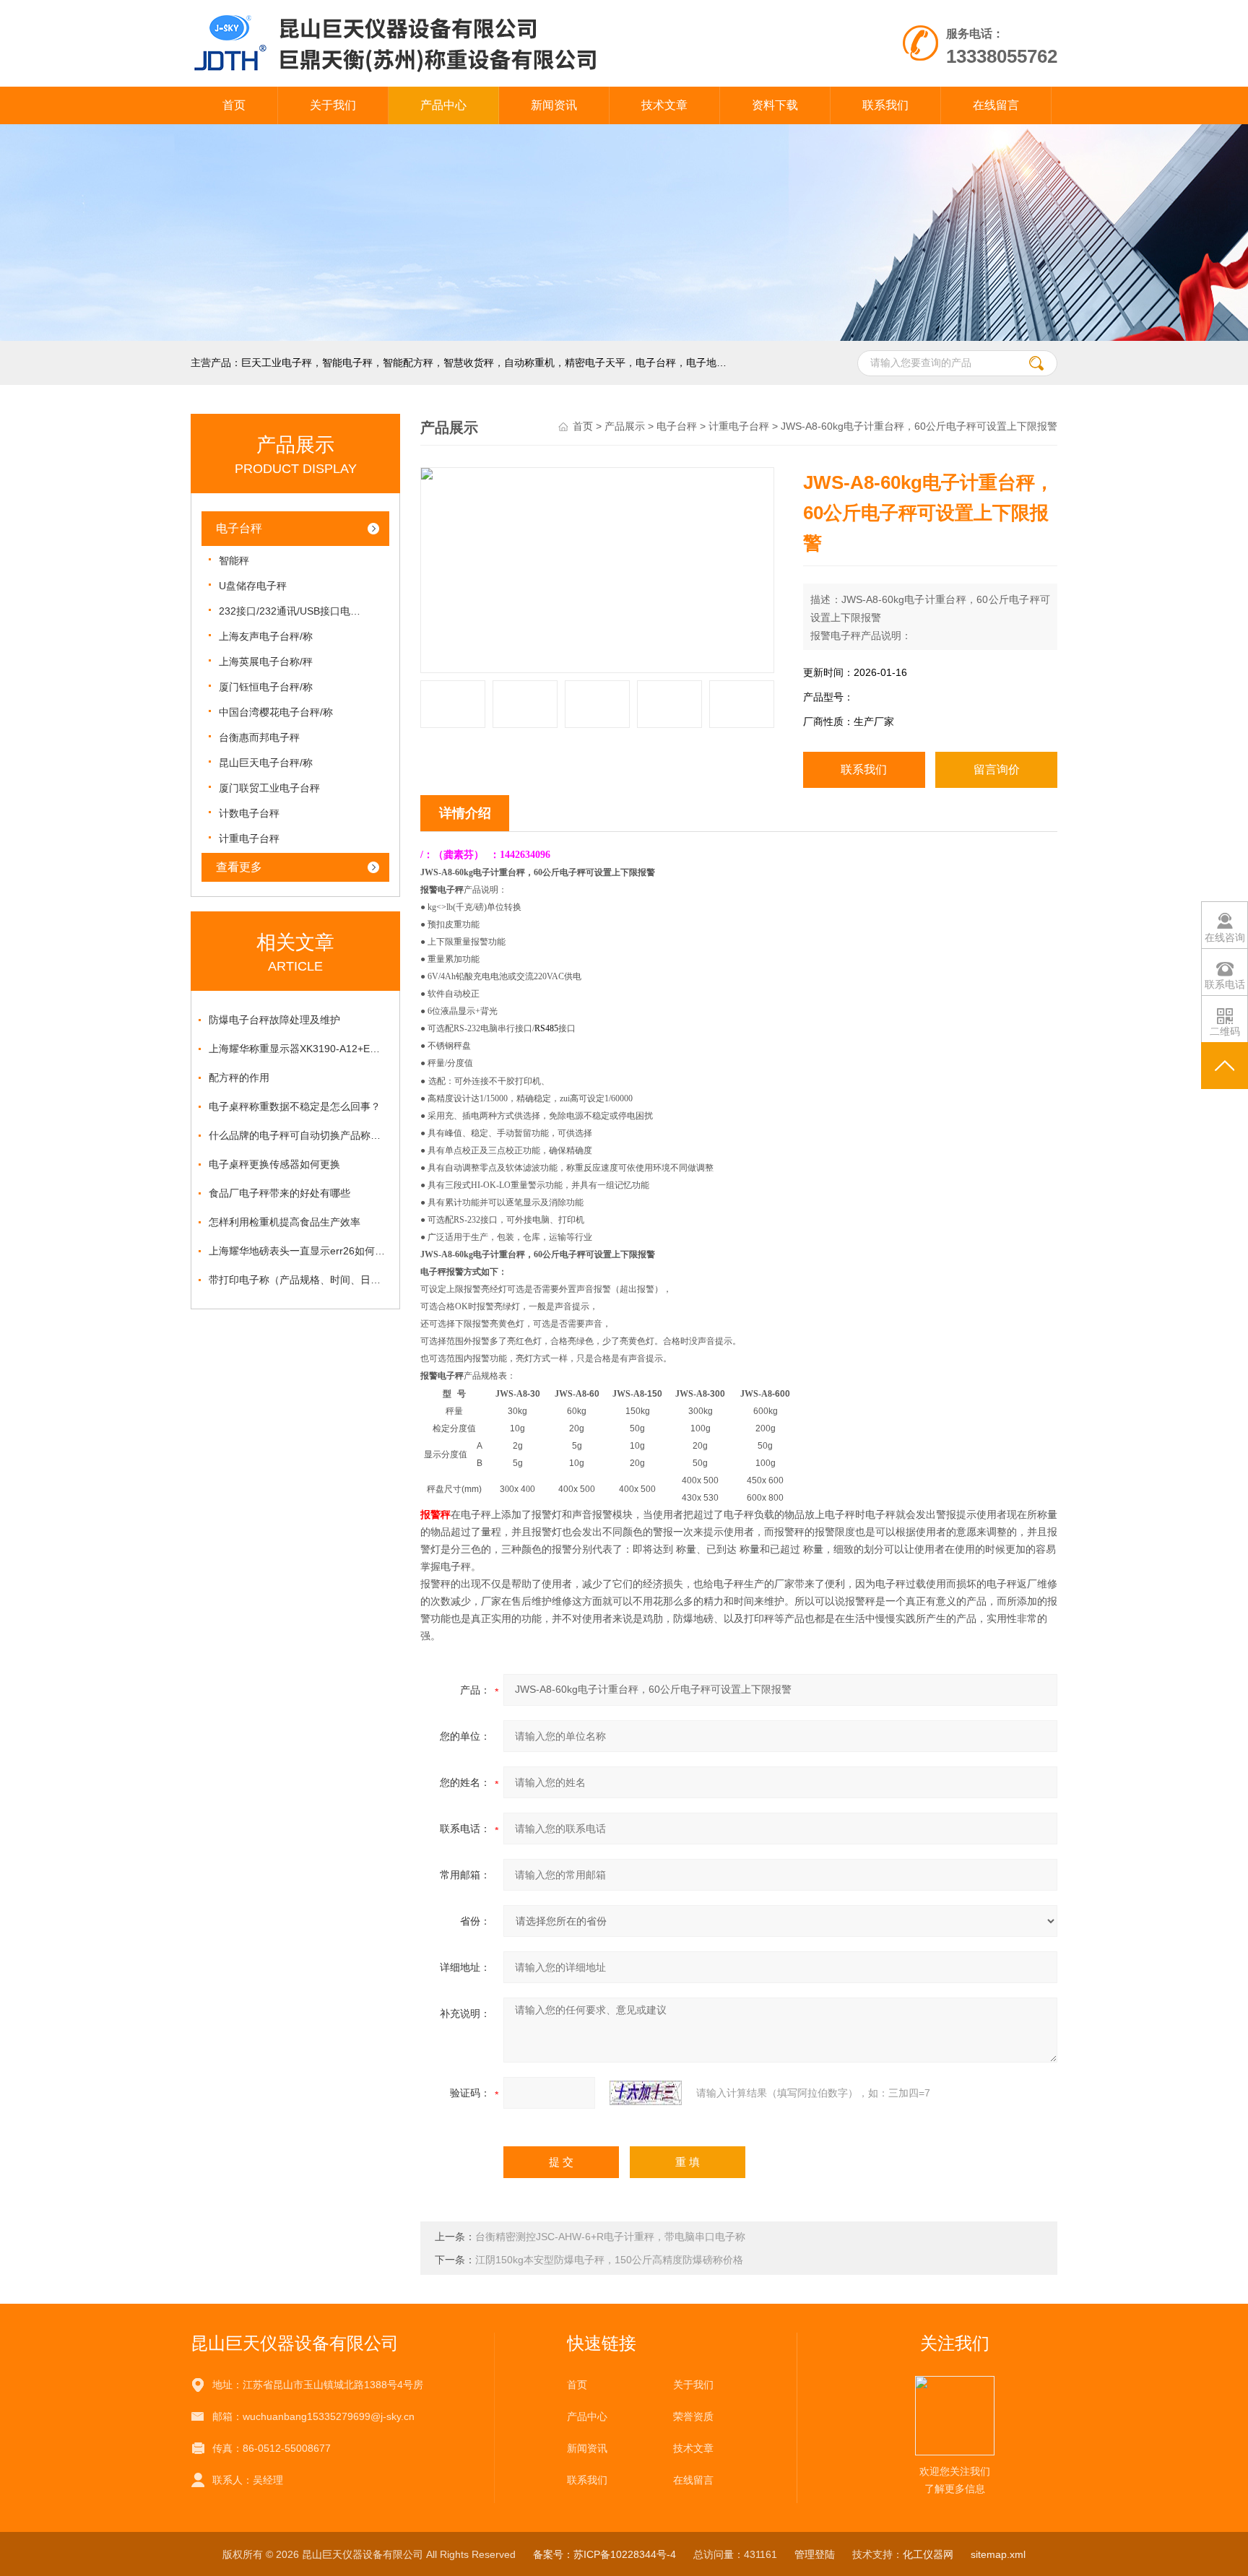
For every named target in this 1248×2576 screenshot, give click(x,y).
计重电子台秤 (249, 838)
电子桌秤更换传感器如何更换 (274, 1164)
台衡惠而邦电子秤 (259, 737)
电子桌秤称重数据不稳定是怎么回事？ (295, 1106)
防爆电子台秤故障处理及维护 (274, 1020)
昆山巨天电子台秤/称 (266, 763)
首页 (234, 105)
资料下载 (775, 105)
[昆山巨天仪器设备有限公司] (457, 14)
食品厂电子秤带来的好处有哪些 (279, 1193)
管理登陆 (815, 2554)
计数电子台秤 (249, 813)
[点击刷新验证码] (646, 2093)
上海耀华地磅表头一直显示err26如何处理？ (299, 1251)
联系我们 (885, 105)
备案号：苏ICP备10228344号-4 (604, 2554)
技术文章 (664, 105)
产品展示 (625, 426)
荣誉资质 (693, 2416)
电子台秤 (239, 528)
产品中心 (443, 105)
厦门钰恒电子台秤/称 (266, 687)
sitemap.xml (998, 2554)
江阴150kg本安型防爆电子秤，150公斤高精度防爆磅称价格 (609, 2260)
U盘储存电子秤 (253, 586)
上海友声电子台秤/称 (266, 636)
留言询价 (997, 769)
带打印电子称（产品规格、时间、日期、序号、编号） (299, 1280)
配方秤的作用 (239, 1077)
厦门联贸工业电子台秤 (269, 788)
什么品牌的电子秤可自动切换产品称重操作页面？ (299, 1135)
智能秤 (234, 560)
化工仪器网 (928, 2554)
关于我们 (333, 105)
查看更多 (239, 867)
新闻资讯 (554, 105)
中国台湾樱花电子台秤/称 (276, 712)
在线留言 (996, 105)
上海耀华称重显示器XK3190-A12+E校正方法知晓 (299, 1049)
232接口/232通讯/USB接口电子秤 (291, 611)
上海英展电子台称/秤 (266, 662)
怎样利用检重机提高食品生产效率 (285, 1222)
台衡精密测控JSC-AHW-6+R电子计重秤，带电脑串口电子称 (610, 2237)
